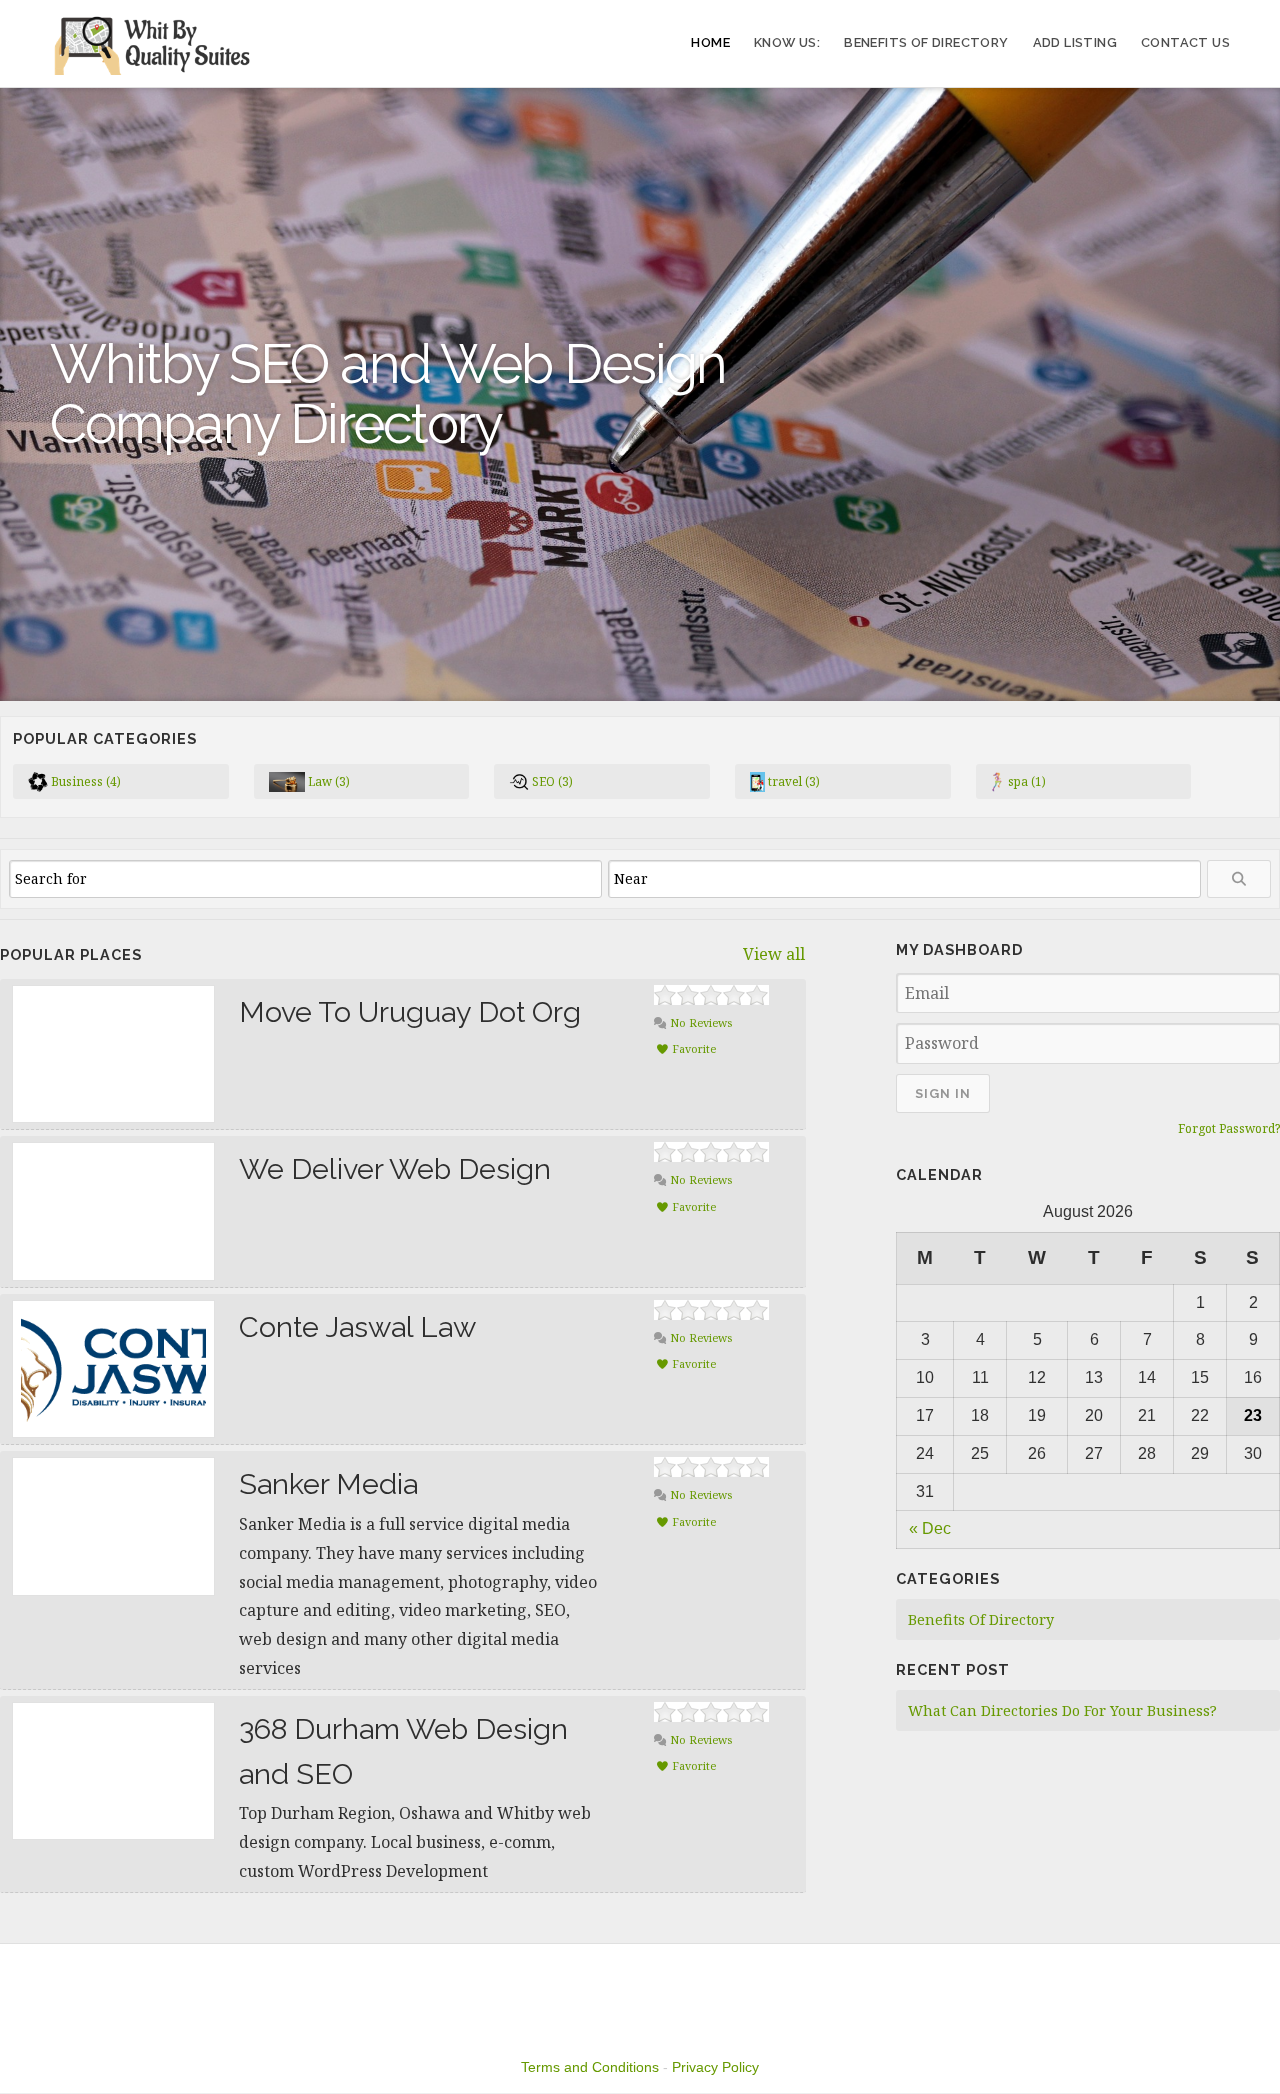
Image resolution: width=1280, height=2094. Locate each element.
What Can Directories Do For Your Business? (1062, 1710)
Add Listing (1075, 42)
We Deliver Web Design (395, 1169)
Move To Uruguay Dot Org (410, 1012)
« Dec (930, 1528)
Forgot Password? (1229, 1128)
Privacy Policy (715, 2067)
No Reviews (699, 1022)
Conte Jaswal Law (357, 1327)
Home (710, 42)
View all (774, 954)
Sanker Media (328, 1484)
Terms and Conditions (590, 2067)
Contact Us (1185, 42)
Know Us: (787, 42)
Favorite (692, 1048)
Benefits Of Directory (926, 42)
